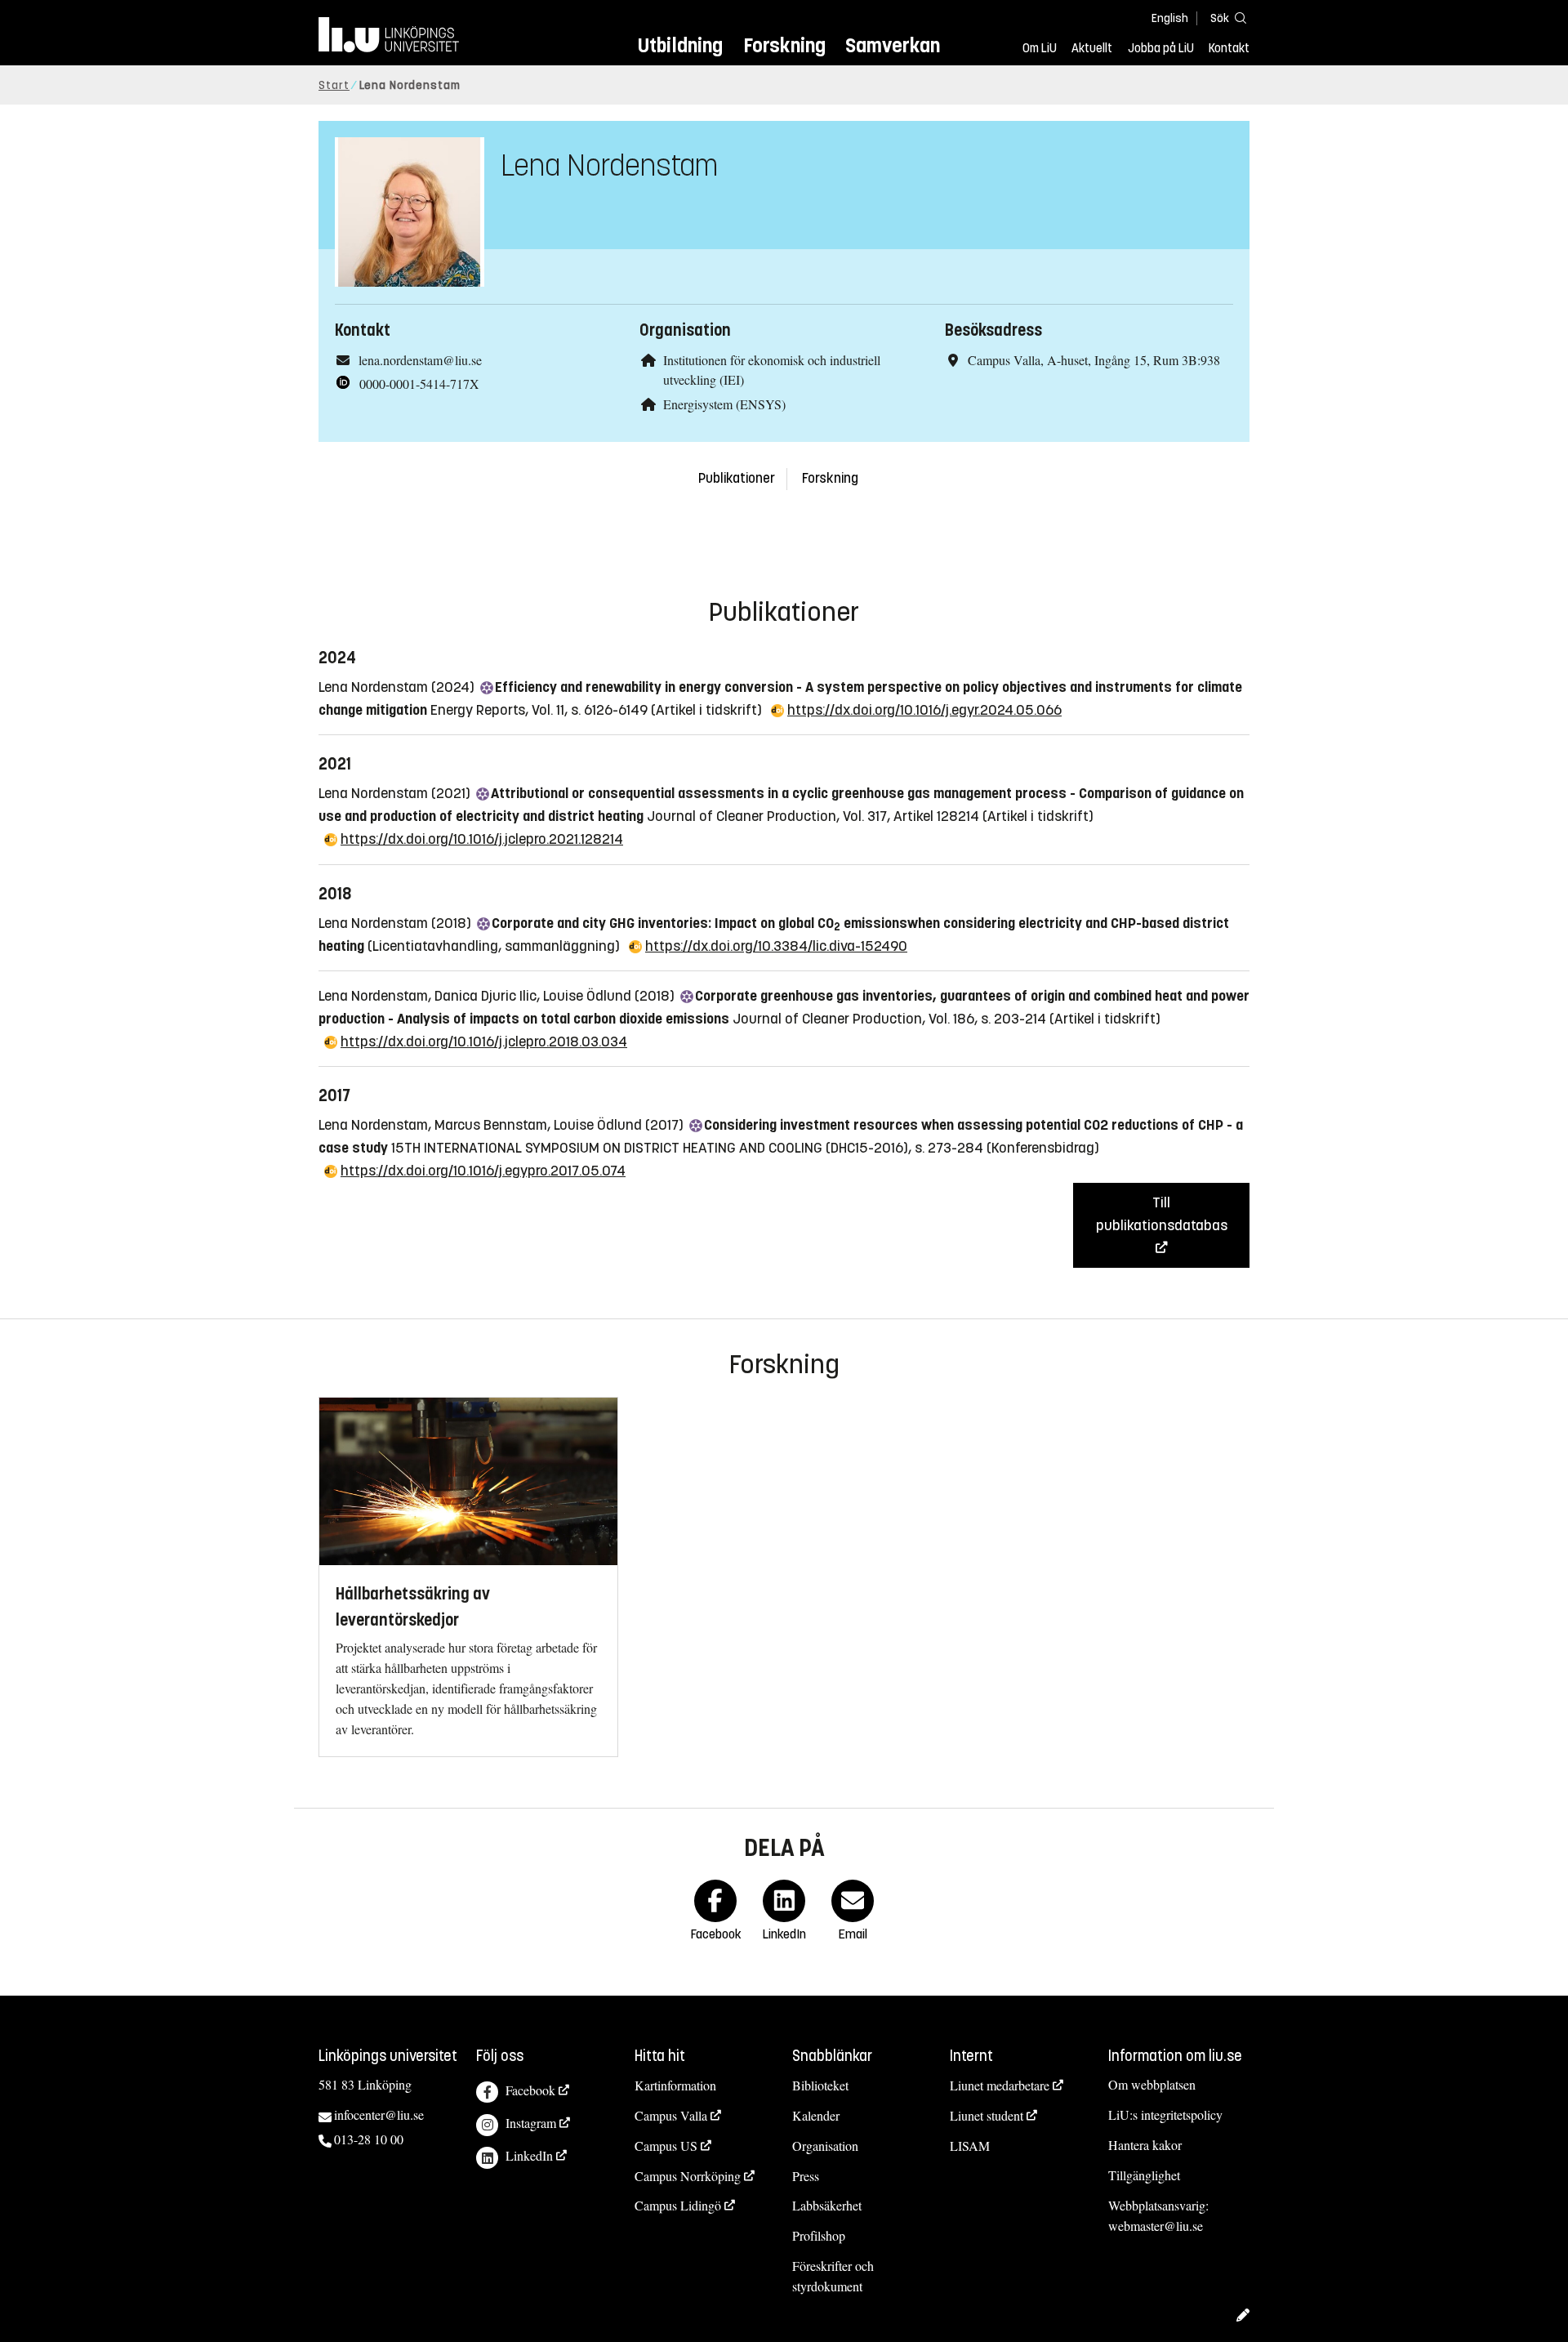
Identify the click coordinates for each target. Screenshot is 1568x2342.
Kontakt (1229, 48)
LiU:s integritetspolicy (1165, 2114)
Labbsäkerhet (827, 2205)
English (1170, 18)
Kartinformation (675, 2085)
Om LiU (1040, 48)
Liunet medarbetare (1000, 2085)
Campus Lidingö (678, 2205)
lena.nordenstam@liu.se (420, 360)
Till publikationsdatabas (1162, 1214)
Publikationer (737, 478)
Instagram (531, 2123)
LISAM (970, 2146)
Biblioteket (820, 2085)
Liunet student (987, 2115)
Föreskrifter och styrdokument (833, 2276)
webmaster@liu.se (1156, 2226)
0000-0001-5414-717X (419, 384)
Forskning (784, 45)
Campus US (666, 2146)
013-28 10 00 (369, 2139)
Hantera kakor (1145, 2145)
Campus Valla (671, 2115)
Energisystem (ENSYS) (724, 404)
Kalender (816, 2115)
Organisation (825, 2146)
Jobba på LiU (1161, 48)
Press (806, 2176)
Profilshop (819, 2235)
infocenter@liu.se (379, 2114)
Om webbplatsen (1152, 2084)
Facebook (530, 2090)
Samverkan (893, 45)
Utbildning (680, 45)
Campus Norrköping (688, 2176)
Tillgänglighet (1144, 2175)
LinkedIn (529, 2155)
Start (334, 85)
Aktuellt (1092, 48)
